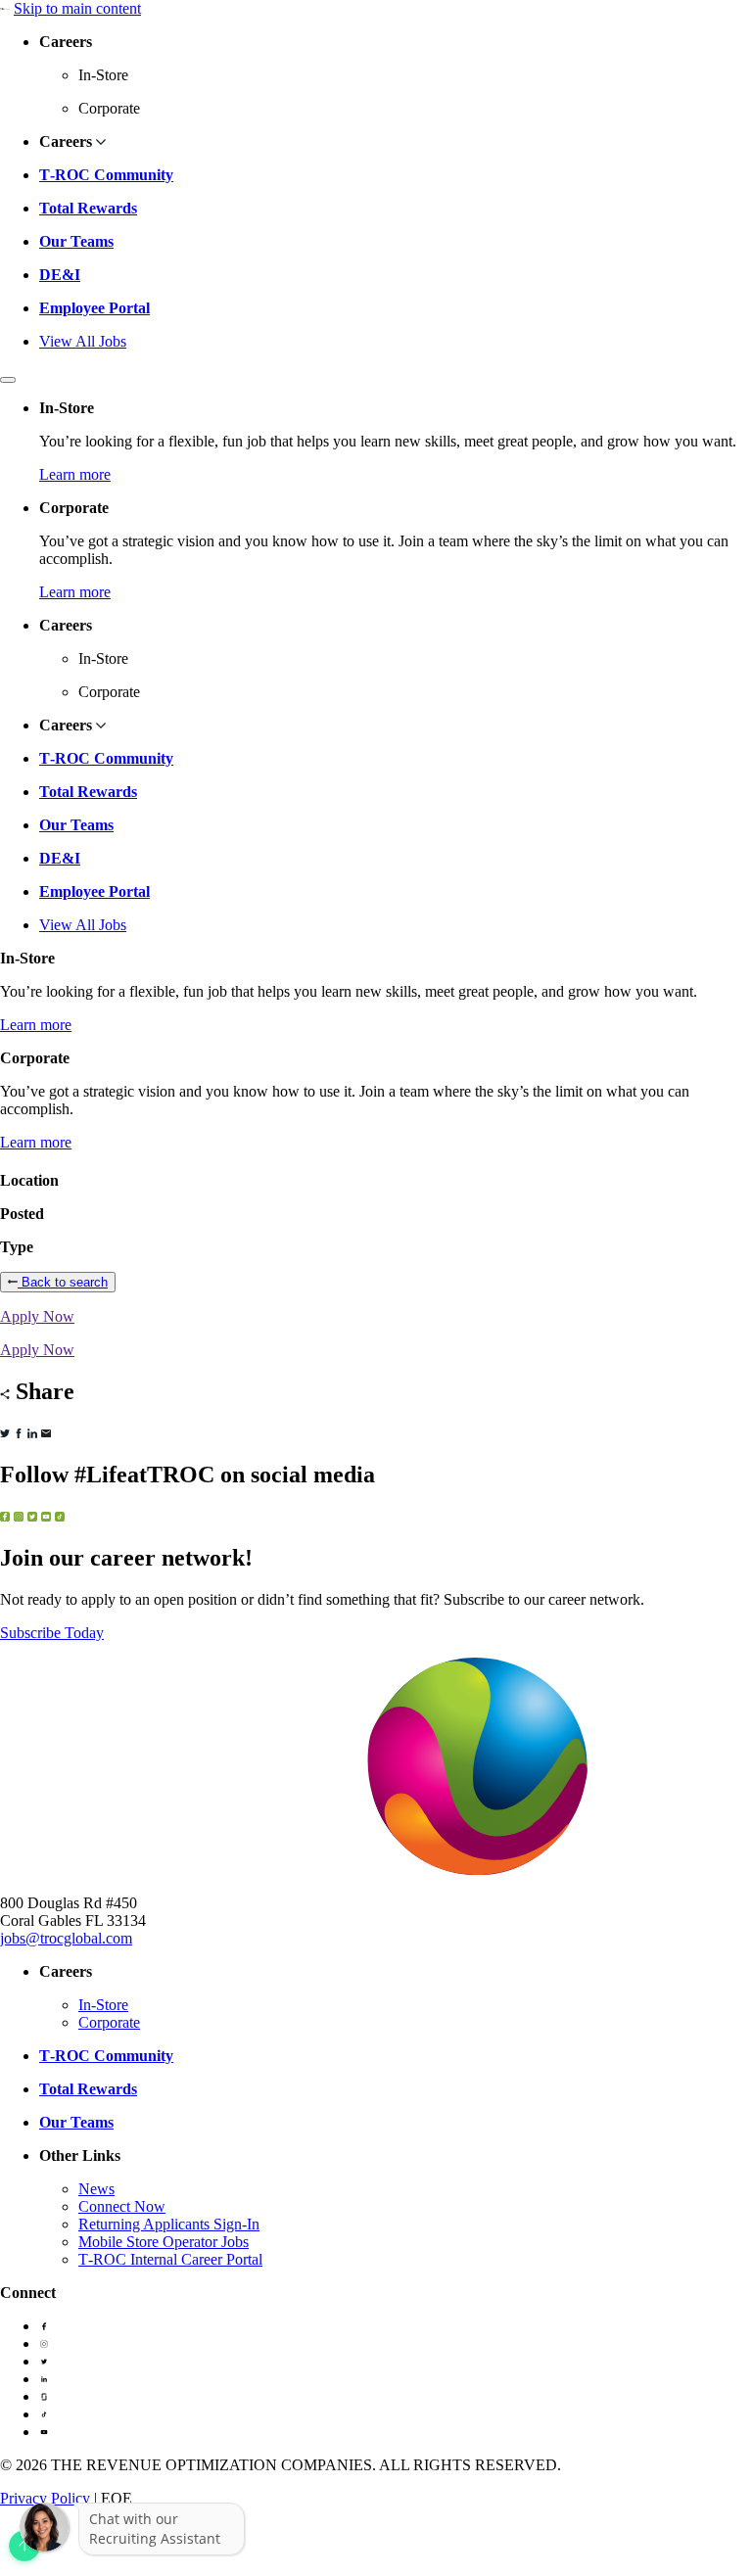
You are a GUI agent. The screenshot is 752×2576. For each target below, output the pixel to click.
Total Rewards (88, 208)
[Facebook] (44, 2326)
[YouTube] (44, 2432)
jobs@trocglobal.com (66, 1938)
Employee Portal (94, 308)
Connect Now (122, 2206)
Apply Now (37, 1316)
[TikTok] (44, 2414)
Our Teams (76, 241)
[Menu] (8, 380)
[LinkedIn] (44, 2379)
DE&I (60, 275)
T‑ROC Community (106, 175)
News (96, 2189)
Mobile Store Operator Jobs (164, 2242)
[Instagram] (44, 2343)
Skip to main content (77, 8)
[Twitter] (44, 2361)
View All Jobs (83, 341)
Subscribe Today (52, 1633)
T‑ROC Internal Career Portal (170, 2259)
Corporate (109, 2022)
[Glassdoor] (44, 2396)
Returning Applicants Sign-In (169, 2224)
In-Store (103, 2005)
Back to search (63, 1282)
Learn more (75, 474)
